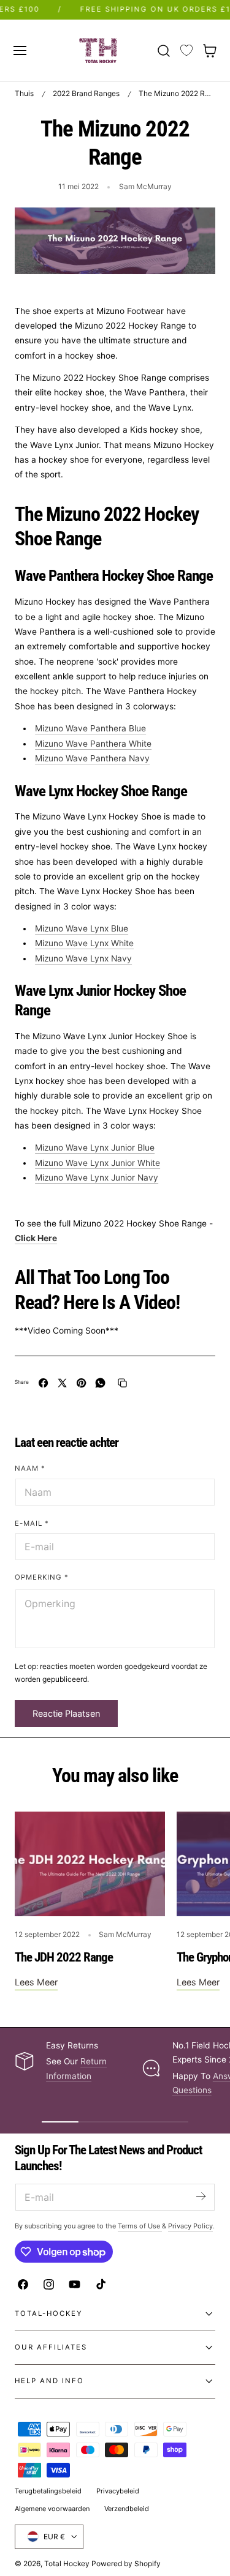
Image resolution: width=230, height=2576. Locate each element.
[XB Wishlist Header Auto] (186, 51)
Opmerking (42, 1577)
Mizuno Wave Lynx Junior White (98, 1163)
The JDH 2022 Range (64, 1957)
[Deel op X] (62, 1383)
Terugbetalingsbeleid (48, 2491)
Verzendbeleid (127, 2509)
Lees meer (36, 1982)
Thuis (24, 93)
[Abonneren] (201, 2196)
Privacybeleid (118, 2491)
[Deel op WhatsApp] (100, 1383)
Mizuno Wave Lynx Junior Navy (97, 1178)
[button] (20, 50)
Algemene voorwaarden (52, 2509)
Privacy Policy (190, 2226)
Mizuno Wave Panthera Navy (92, 758)
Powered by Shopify (126, 2563)
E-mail (32, 1523)
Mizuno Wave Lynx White (84, 943)
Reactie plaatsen (66, 1713)
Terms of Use (140, 2226)
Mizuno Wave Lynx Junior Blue (95, 1148)
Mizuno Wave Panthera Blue (90, 728)
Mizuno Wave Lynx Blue (82, 928)
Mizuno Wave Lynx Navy (83, 958)
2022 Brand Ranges (86, 93)
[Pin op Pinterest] (81, 1383)
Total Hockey (67, 2563)
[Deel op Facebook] (43, 1383)
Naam (30, 1468)
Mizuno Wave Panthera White (93, 744)
